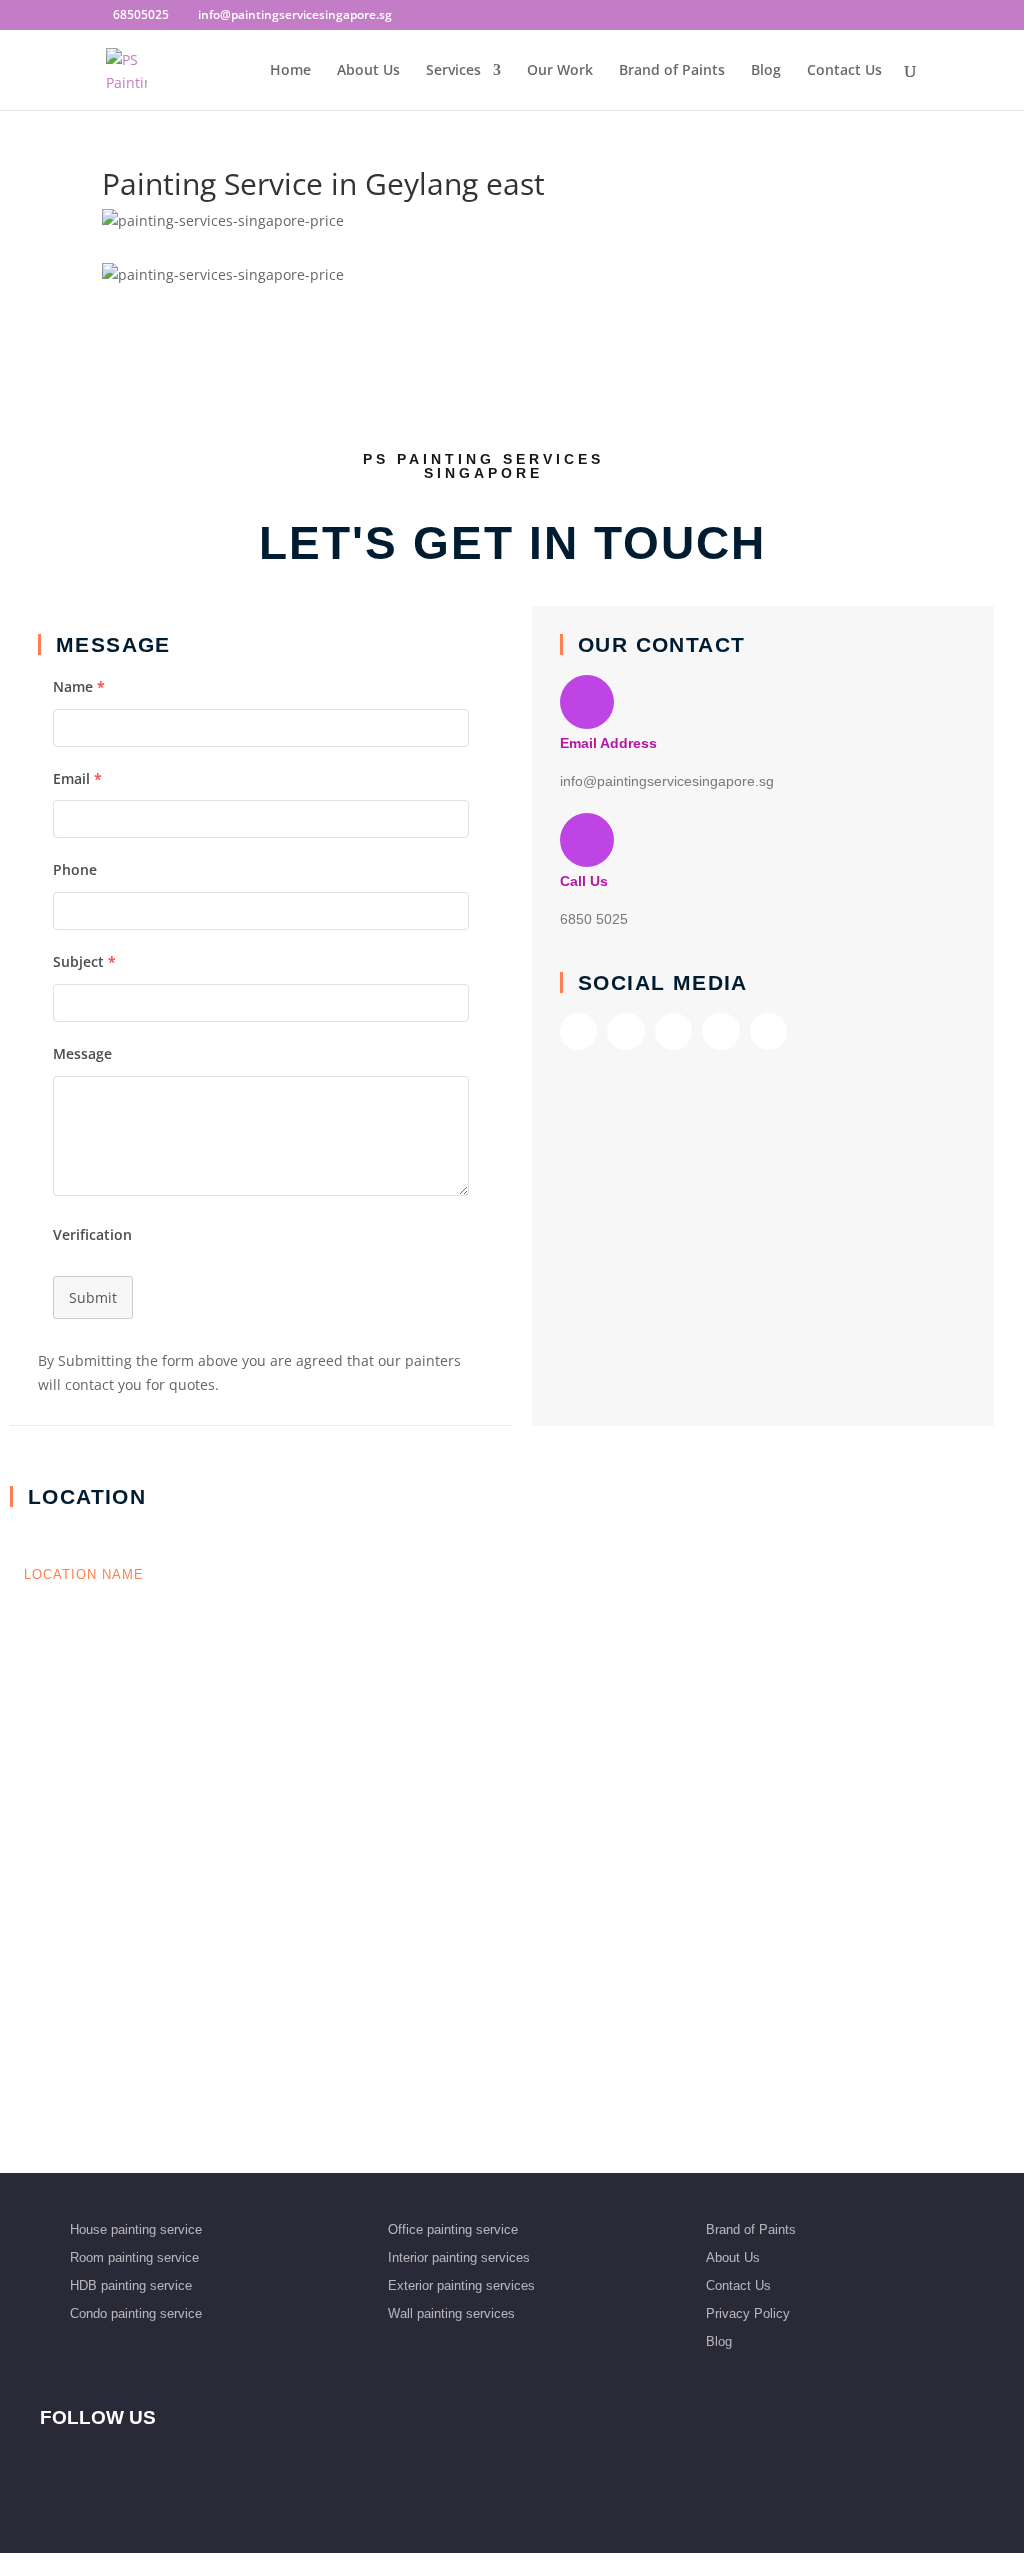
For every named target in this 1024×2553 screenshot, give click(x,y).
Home (290, 71)
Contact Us (844, 71)
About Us (368, 71)
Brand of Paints (672, 71)
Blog (766, 71)
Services (453, 71)
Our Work (560, 71)
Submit (93, 1297)
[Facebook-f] (578, 1031)
